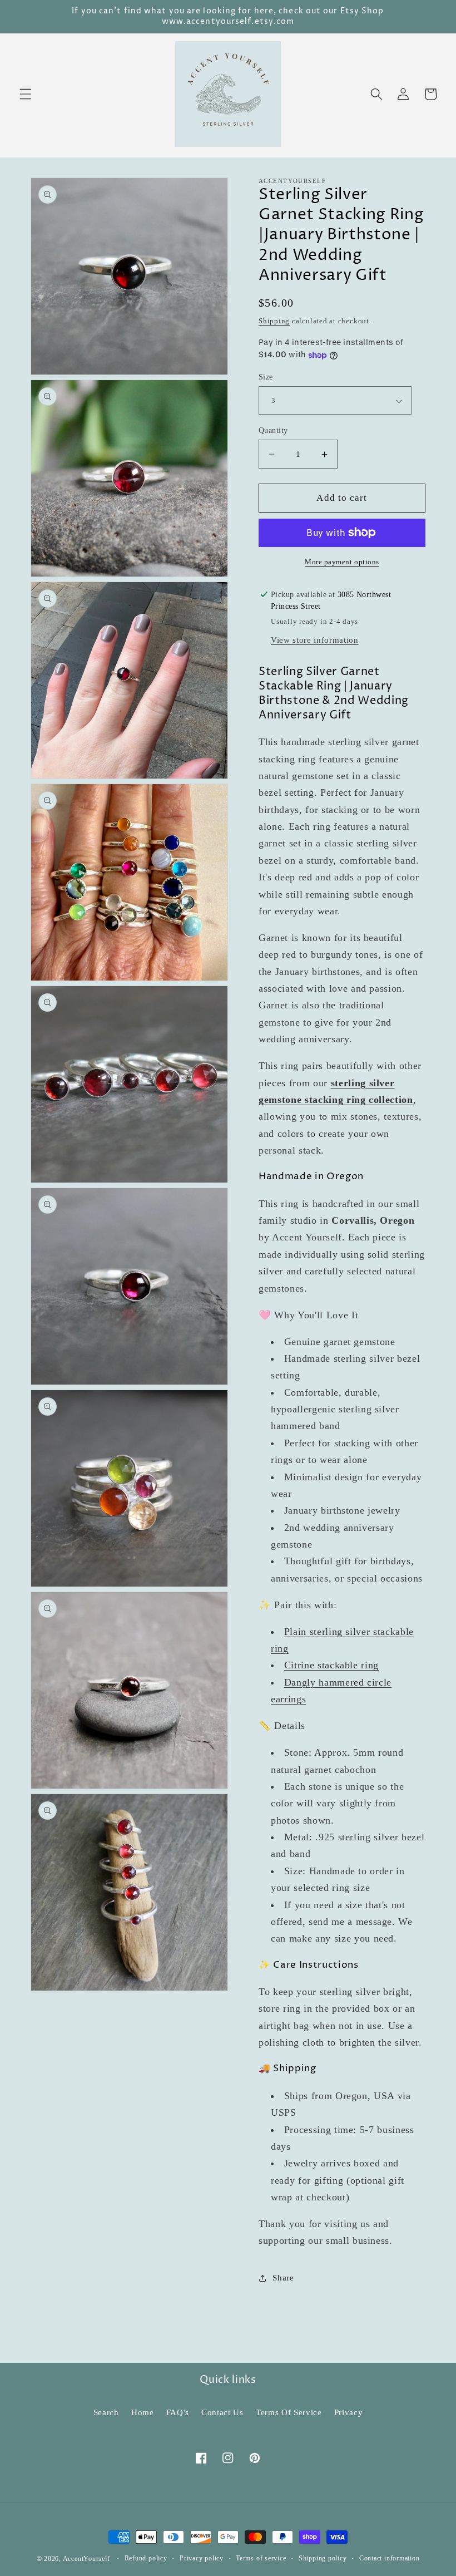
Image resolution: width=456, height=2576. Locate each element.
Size (266, 377)
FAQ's (178, 2412)
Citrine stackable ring (332, 1665)
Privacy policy (202, 2558)
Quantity (273, 430)
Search (106, 2412)
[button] (26, 94)
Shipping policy (323, 2558)
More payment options (342, 562)
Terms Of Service (289, 2412)
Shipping (274, 321)
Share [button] (283, 2277)
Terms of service (261, 2558)
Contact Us (222, 2412)
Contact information (390, 2558)
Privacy (349, 2412)
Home (143, 2412)
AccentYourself (86, 2559)
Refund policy (146, 2558)
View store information (315, 640)
